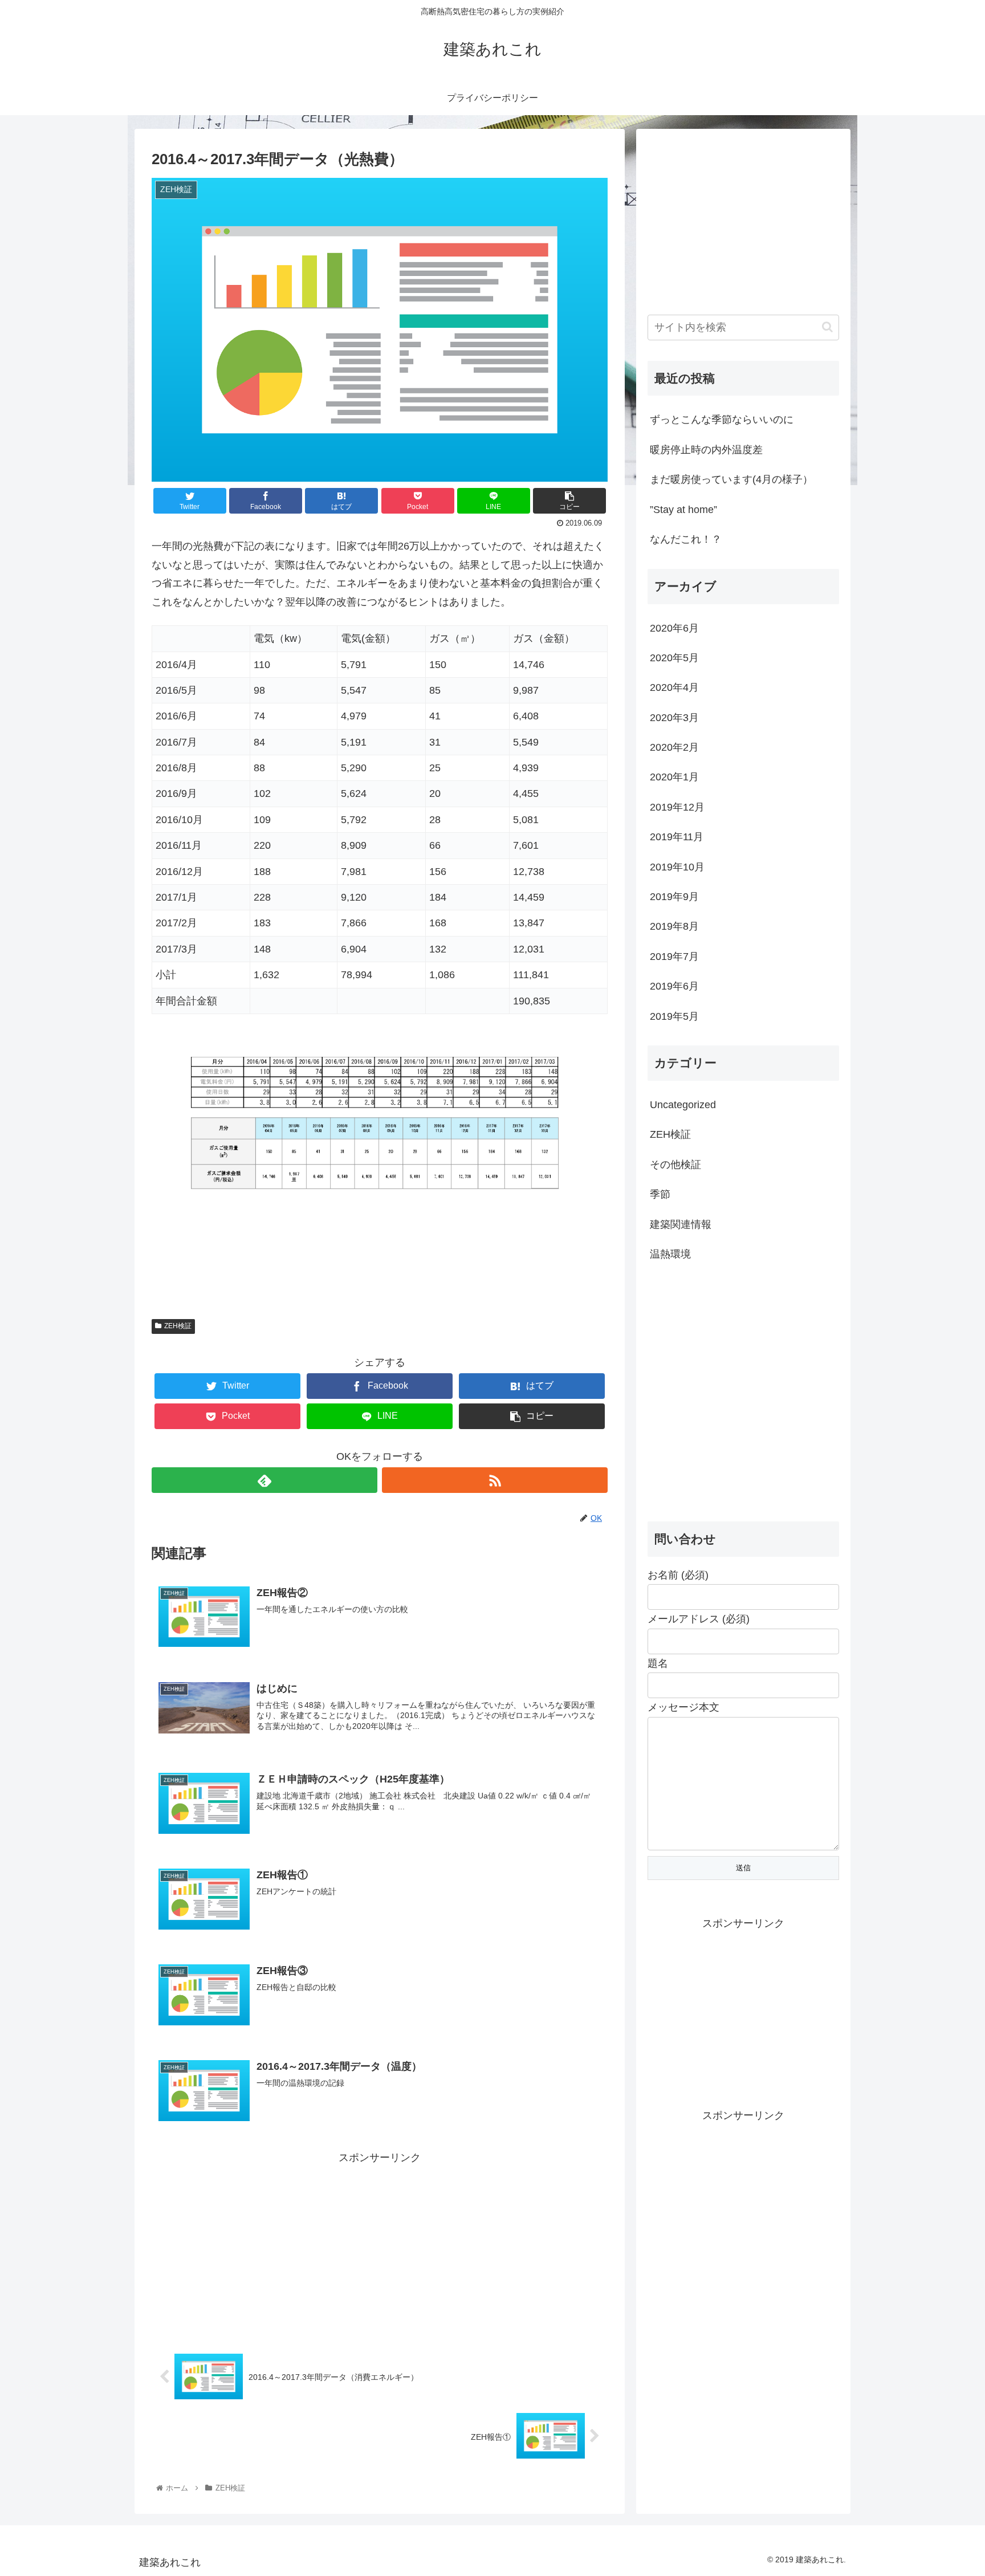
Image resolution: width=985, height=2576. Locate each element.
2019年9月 (674, 897)
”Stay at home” (683, 510)
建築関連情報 (681, 1224)
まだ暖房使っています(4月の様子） (731, 479)
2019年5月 (674, 1016)
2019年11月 (677, 837)
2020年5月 (674, 658)
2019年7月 (674, 957)
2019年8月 (674, 926)
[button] (827, 327)
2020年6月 (674, 628)
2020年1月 (674, 777)
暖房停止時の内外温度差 (706, 450)
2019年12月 (677, 807)
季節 (660, 1194)
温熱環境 (670, 1254)
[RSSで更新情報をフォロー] (495, 1480)
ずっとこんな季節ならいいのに (722, 420)
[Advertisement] (380, 2247)
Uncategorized (683, 1105)
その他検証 (675, 1165)
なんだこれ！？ (686, 539)
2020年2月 (674, 747)
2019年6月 (674, 986)
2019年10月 (677, 867)
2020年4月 (674, 687)
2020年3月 (674, 718)
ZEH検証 (178, 1326)
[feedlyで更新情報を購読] (264, 1480)
